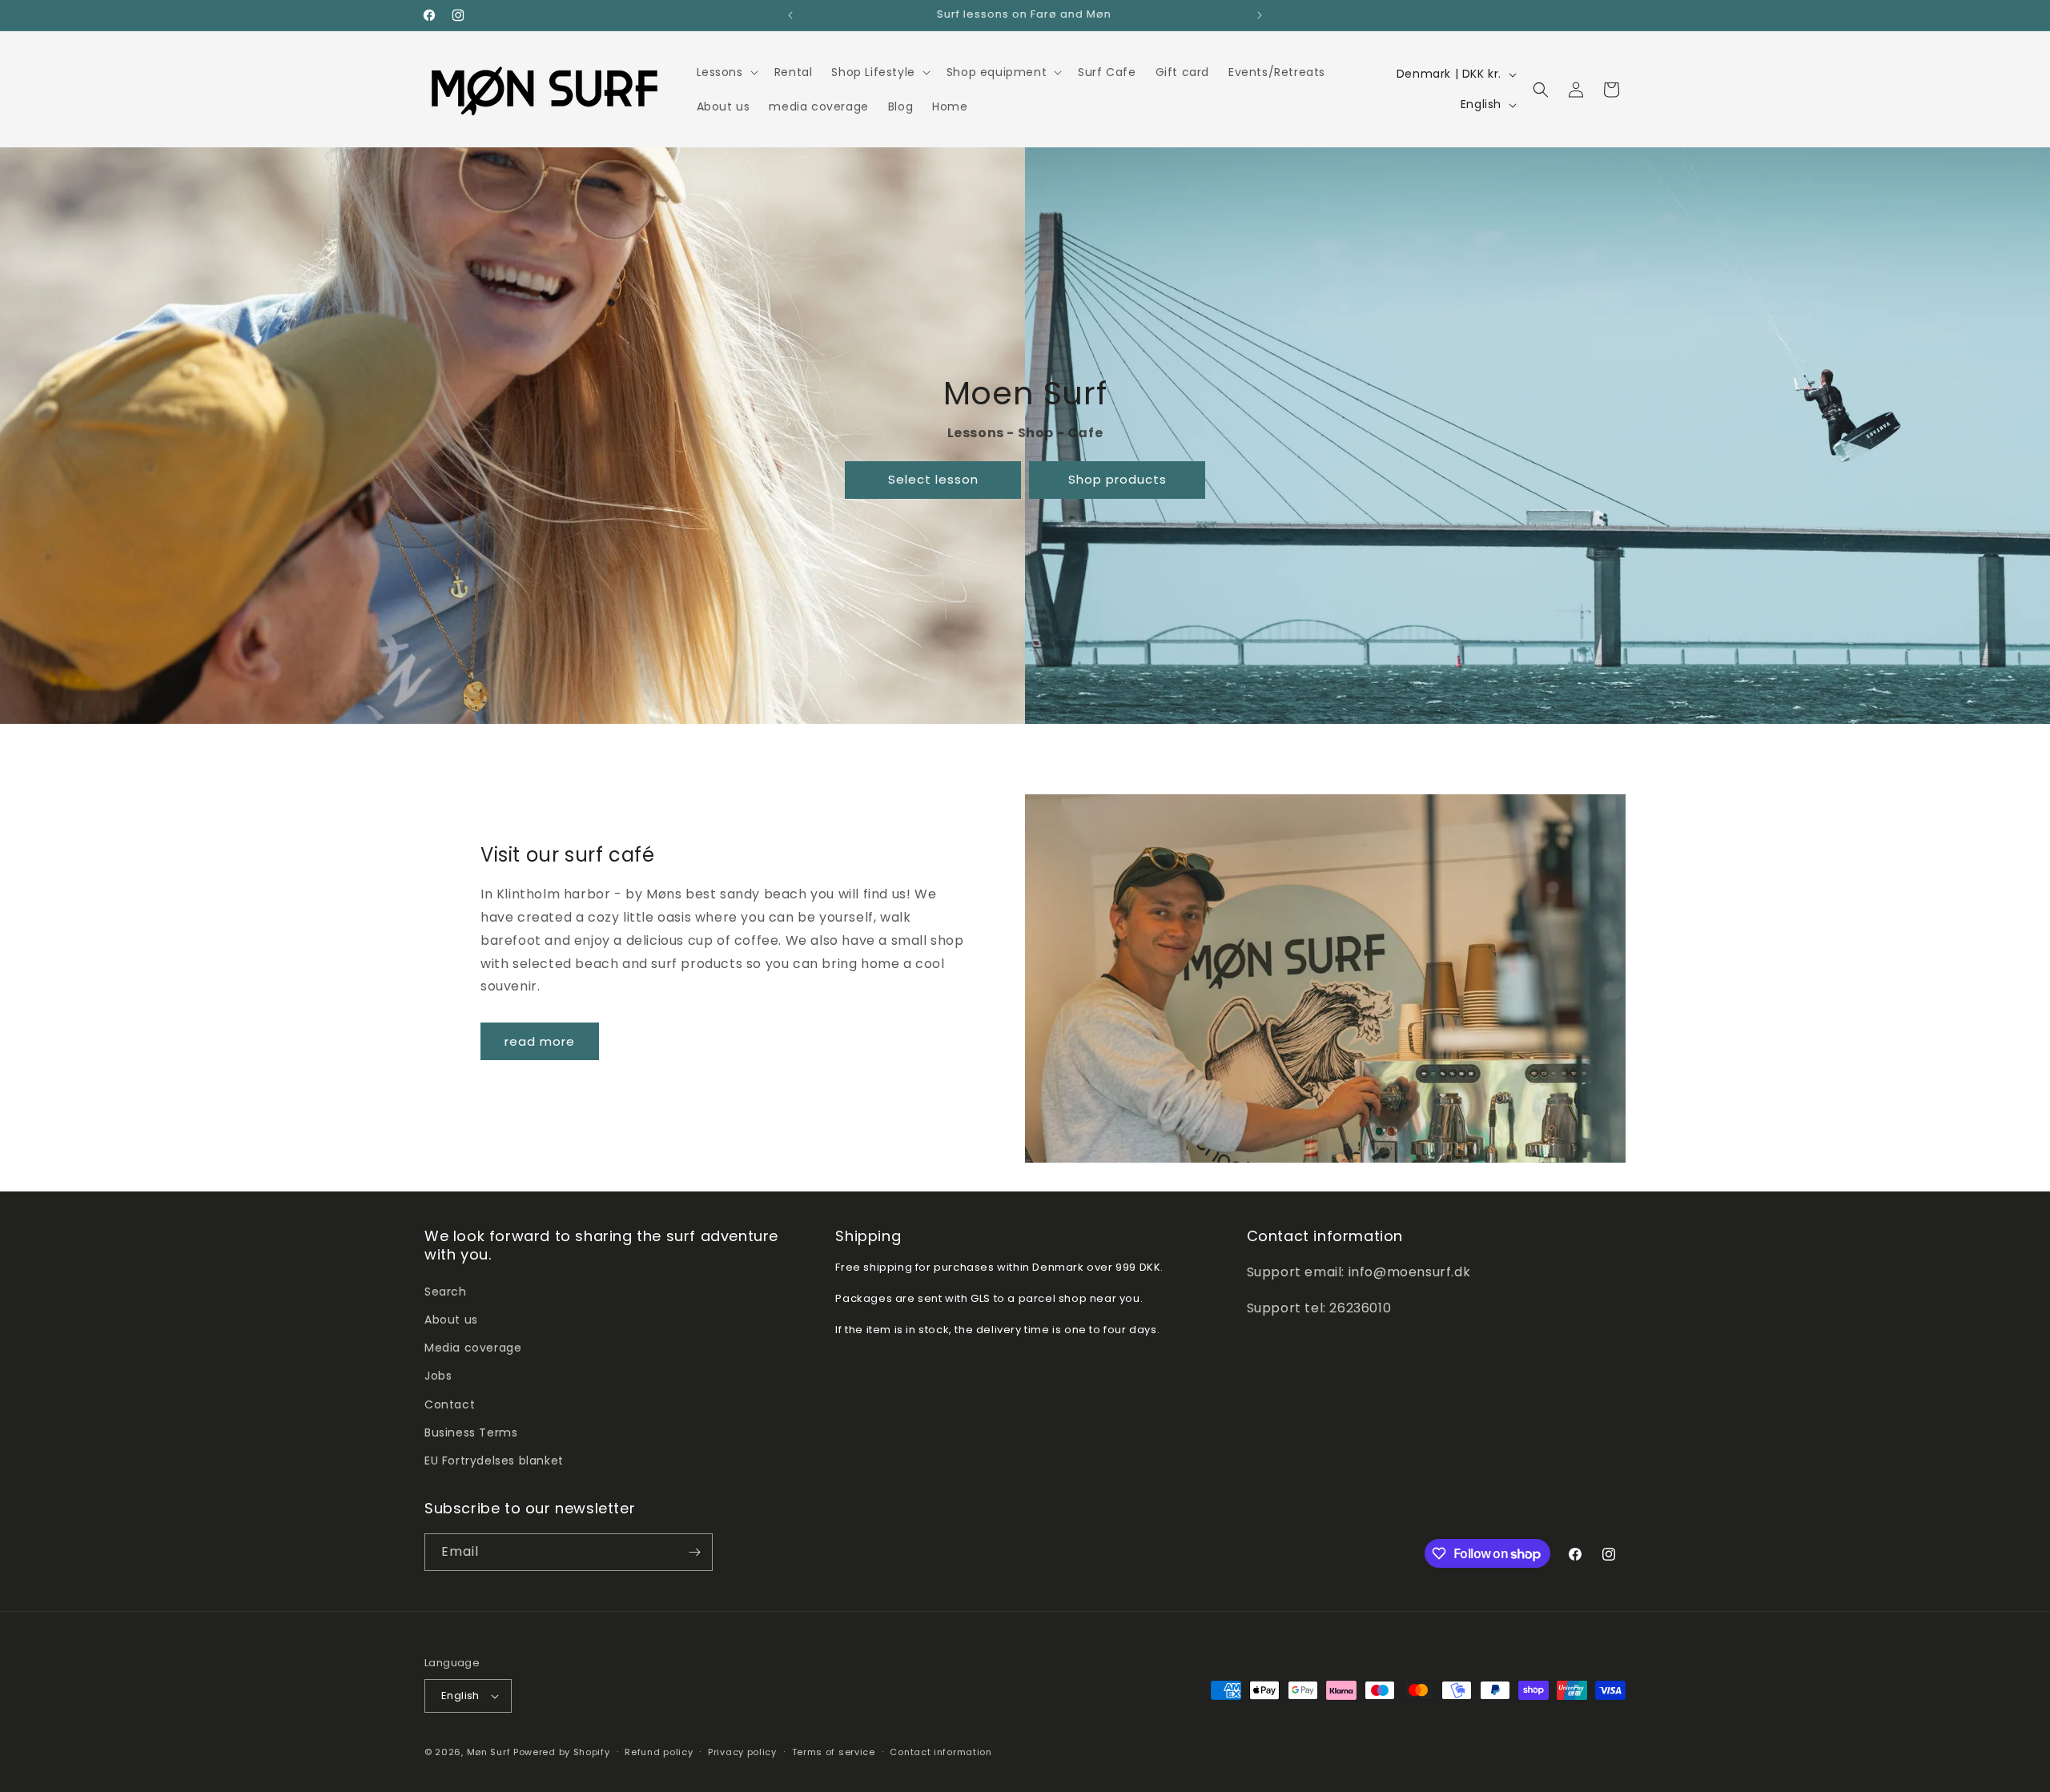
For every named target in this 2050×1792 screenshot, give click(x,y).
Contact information (941, 1752)
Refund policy (659, 1752)
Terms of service (834, 1752)
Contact (450, 1404)
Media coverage (473, 1348)
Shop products (1117, 479)
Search (446, 1292)
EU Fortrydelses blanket (494, 1461)
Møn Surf (489, 1752)
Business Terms (471, 1432)
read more (540, 1041)
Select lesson (933, 479)
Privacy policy (742, 1752)
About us (451, 1320)
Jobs (438, 1376)
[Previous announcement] (790, 15)
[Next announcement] (1260, 15)
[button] (726, 72)
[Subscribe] (694, 1552)
